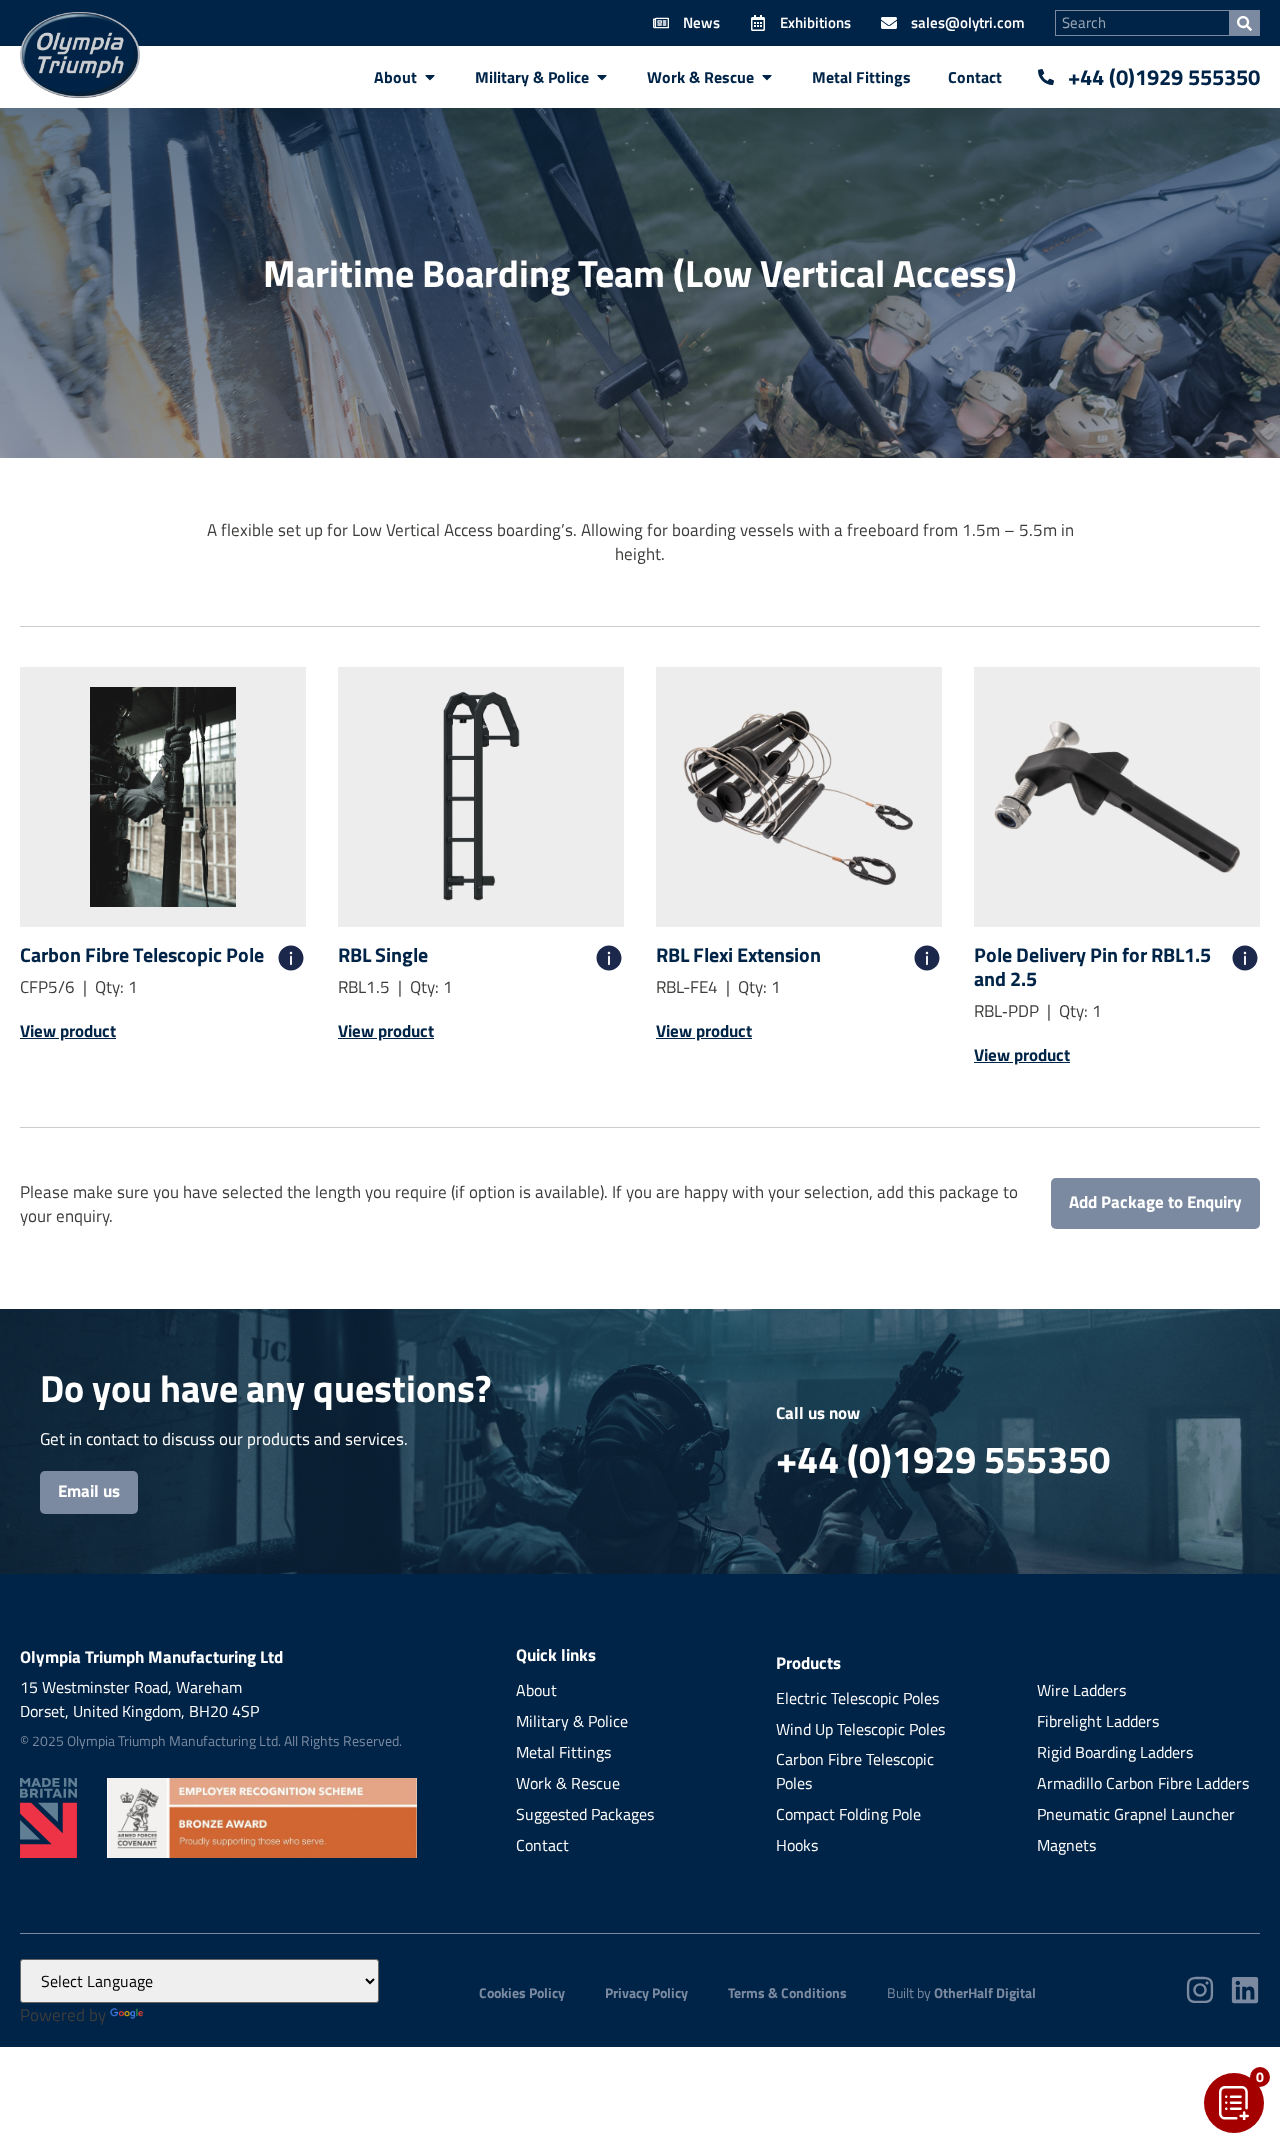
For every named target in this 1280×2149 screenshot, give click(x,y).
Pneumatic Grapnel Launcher (1136, 1814)
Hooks (797, 1845)
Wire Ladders (1081, 1690)
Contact (542, 1845)
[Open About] (430, 77)
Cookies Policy (522, 1992)
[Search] (1244, 23)
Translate (181, 2015)
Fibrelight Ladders (1098, 1721)
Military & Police (572, 1721)
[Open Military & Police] (602, 77)
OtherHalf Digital (985, 1992)
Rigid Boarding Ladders (1115, 1752)
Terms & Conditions (787, 1992)
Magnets (1066, 1845)
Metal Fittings (563, 1752)
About (536, 1690)
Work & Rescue (568, 1783)
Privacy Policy (646, 1992)
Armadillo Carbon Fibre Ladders (1143, 1783)
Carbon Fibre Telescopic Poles (855, 1771)
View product (68, 1031)
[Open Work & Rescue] (767, 77)
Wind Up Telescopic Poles (860, 1729)
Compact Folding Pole (848, 1814)
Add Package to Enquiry (1155, 1202)
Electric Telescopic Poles (857, 1698)
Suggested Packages (585, 1814)
